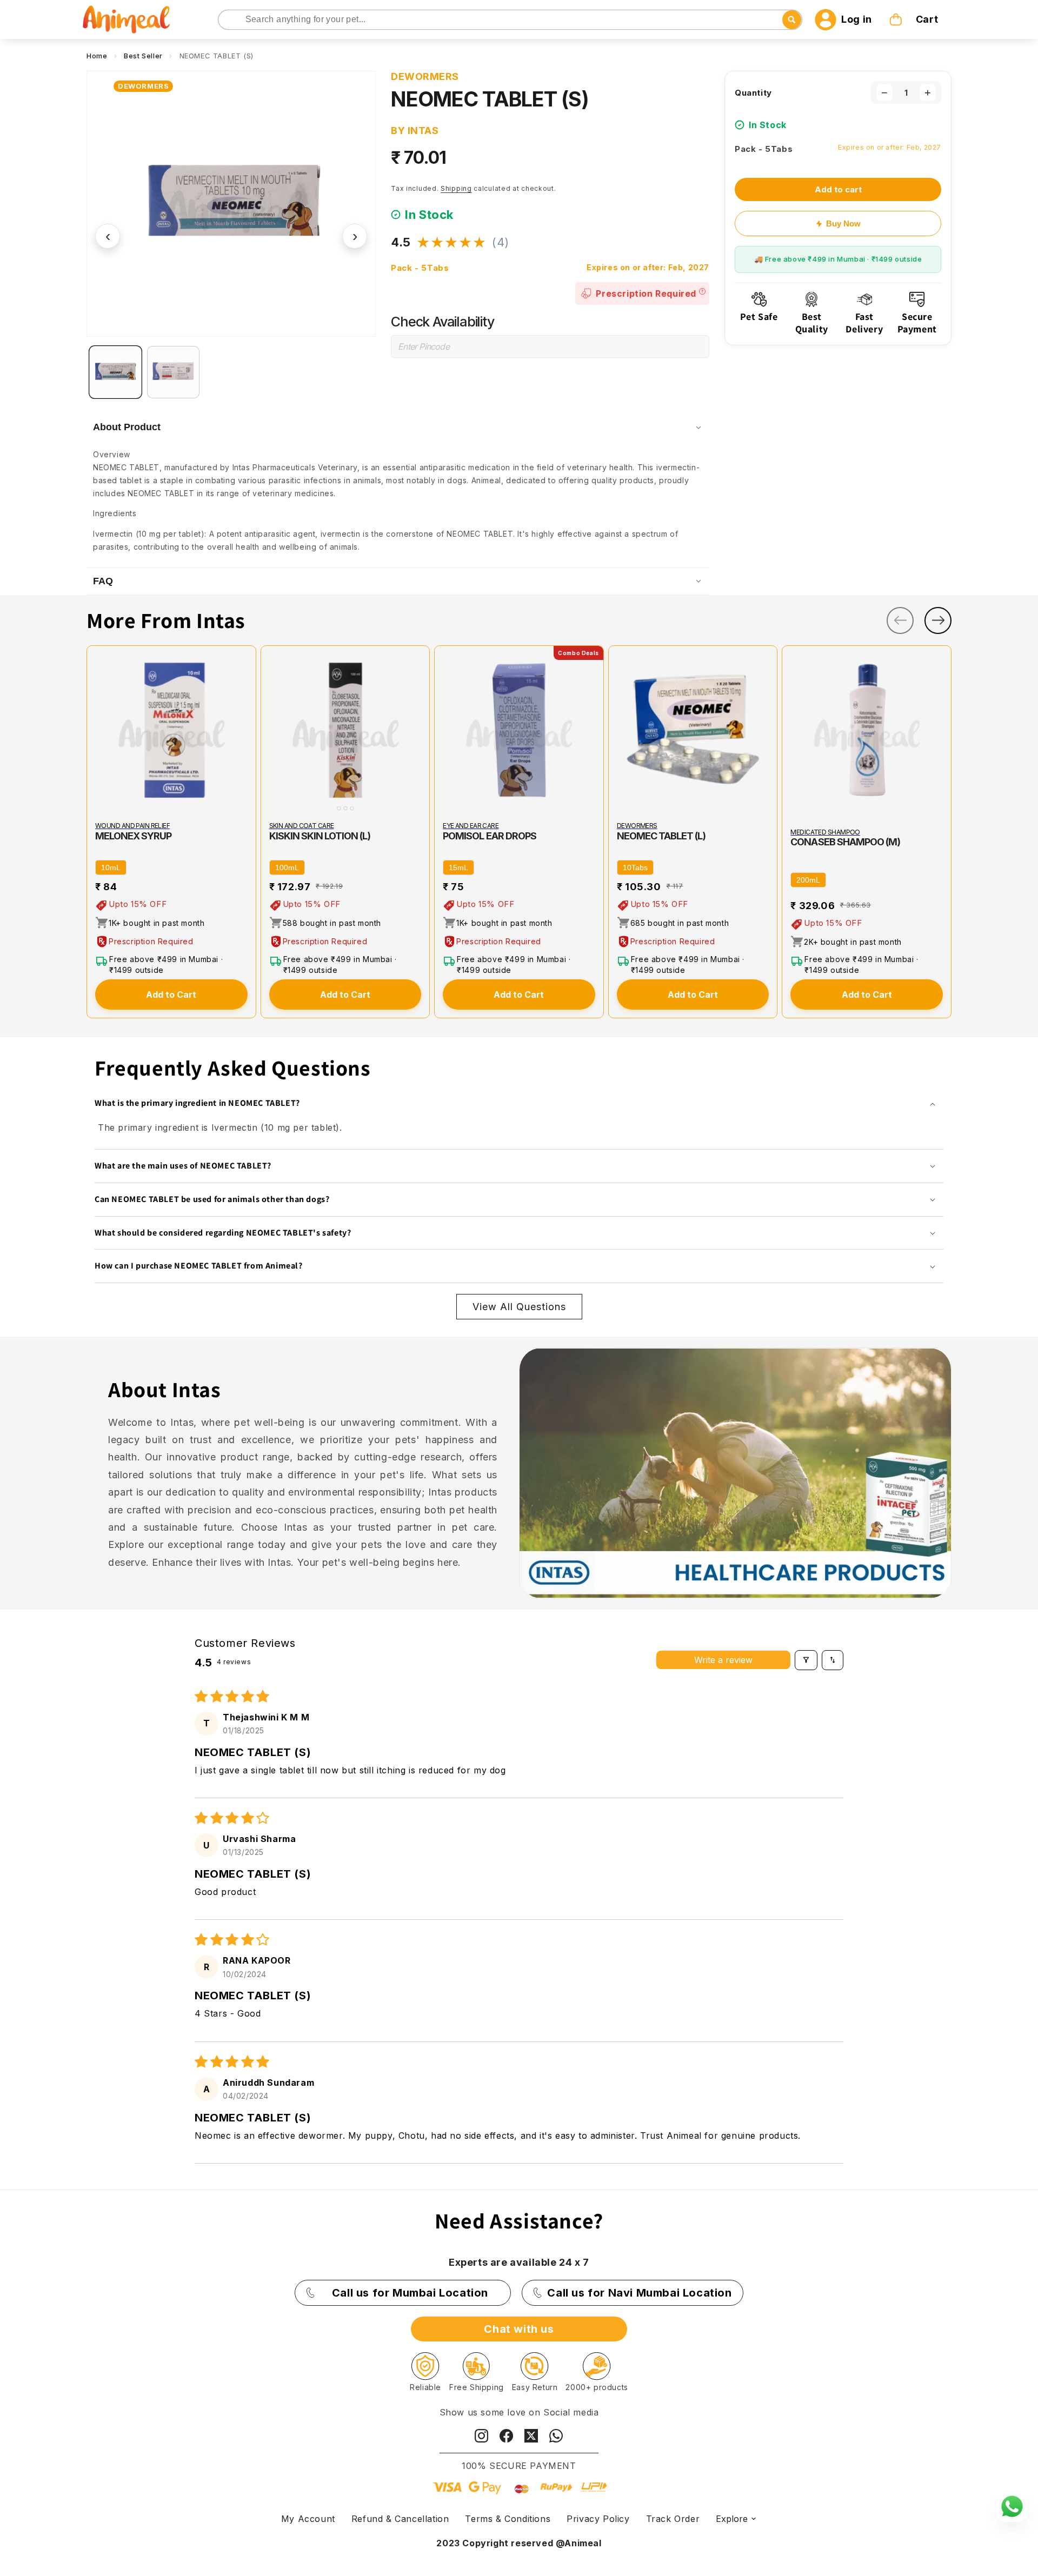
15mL (458, 867)
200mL (808, 880)
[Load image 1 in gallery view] (115, 372)
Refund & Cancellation (400, 2519)
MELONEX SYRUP (134, 836)
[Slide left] (900, 620)
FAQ (103, 581)
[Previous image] (271, 730)
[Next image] (419, 730)
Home (97, 56)
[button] (915, 19)
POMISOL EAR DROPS (490, 836)
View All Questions (519, 1307)
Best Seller (143, 56)
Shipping (456, 188)
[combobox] (510, 20)
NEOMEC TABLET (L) (661, 836)
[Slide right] (938, 620)
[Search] (227, 20)
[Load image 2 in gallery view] (173, 372)
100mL (287, 867)
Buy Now (843, 223)
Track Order (673, 2519)
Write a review (723, 1660)
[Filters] (806, 1660)
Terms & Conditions (508, 2519)
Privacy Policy (598, 2519)
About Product (127, 427)
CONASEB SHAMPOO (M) (845, 842)
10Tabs (635, 867)
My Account (308, 2519)
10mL (111, 867)
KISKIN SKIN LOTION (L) (320, 836)
